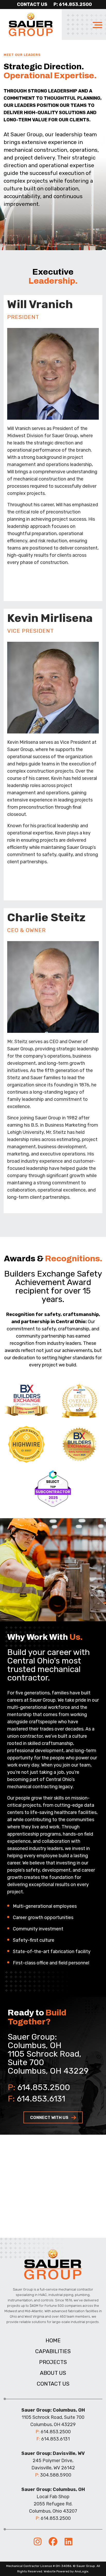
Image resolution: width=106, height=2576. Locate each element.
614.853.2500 (44, 2087)
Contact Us (32, 4)
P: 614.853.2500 (73, 4)
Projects (53, 2362)
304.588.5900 (56, 2475)
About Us (53, 2373)
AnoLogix (81, 2571)
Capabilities (53, 2351)
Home (53, 2340)
